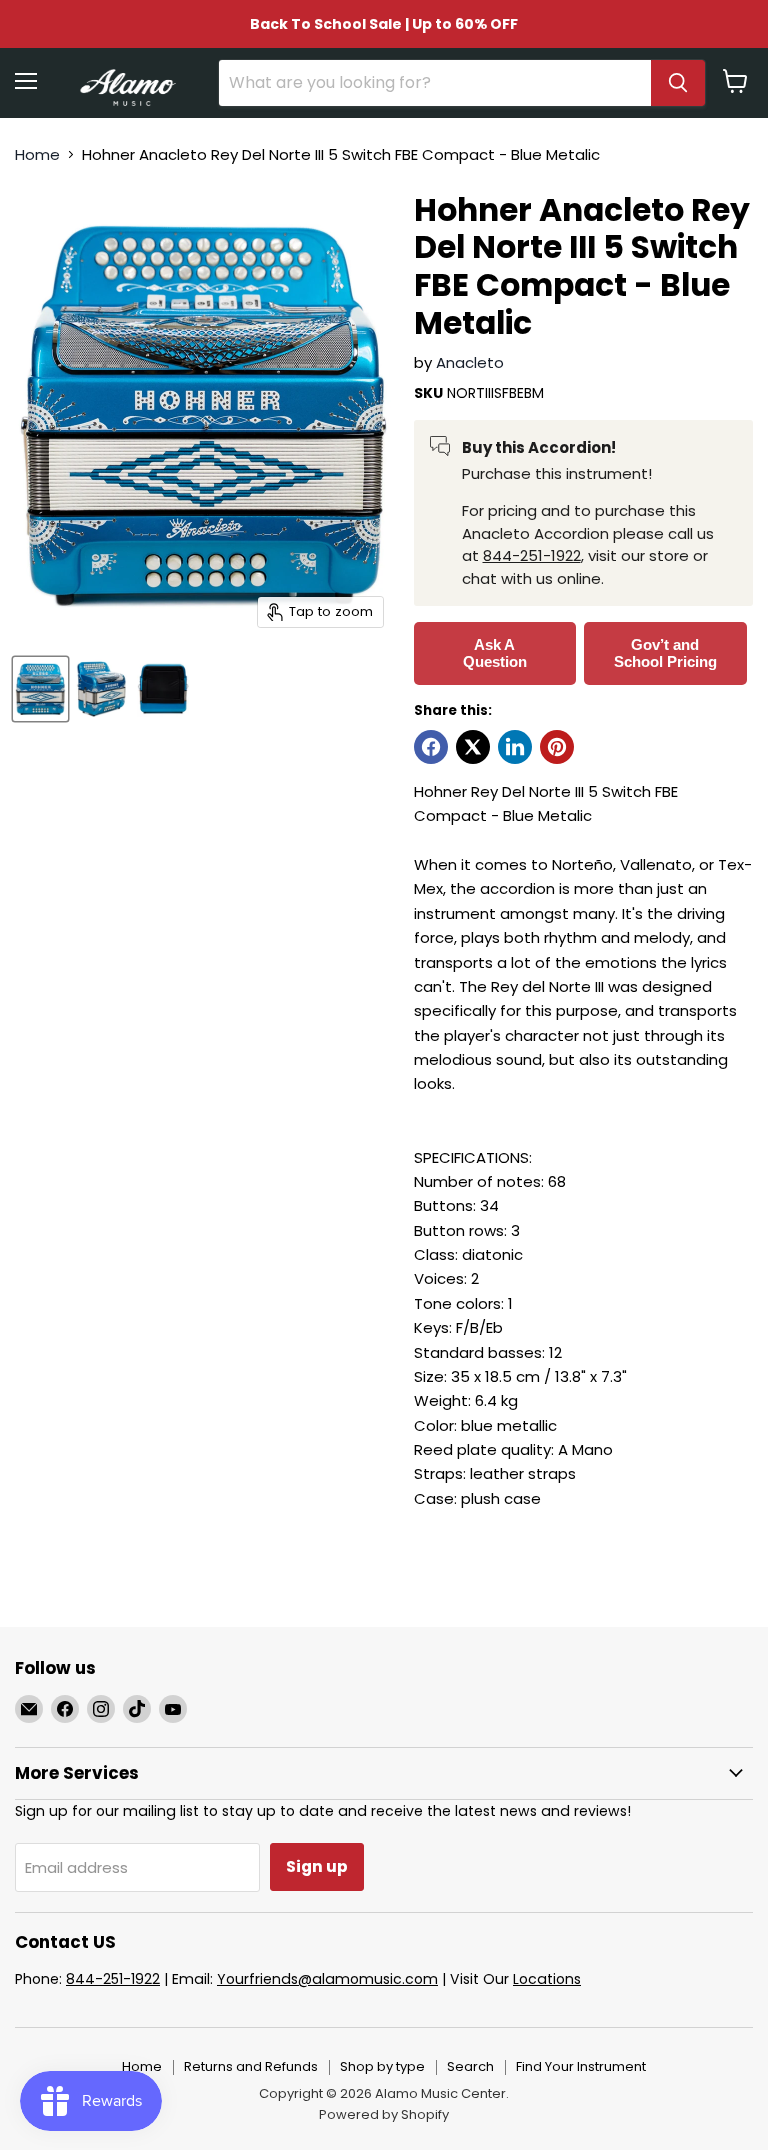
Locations (547, 1979)
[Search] (678, 83)
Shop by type (382, 2066)
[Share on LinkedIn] (515, 747)
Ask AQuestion (495, 653)
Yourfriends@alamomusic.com (327, 1979)
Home (37, 154)
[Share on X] (473, 747)
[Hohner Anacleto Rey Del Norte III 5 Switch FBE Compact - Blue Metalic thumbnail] (40, 689)
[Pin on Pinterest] (557, 747)
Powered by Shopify (384, 2114)
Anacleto (470, 362)
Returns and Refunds (251, 2066)
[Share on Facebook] (431, 747)
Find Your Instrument (581, 2066)
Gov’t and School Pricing (665, 653)
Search (470, 2066)
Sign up (317, 1866)
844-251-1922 (532, 555)
